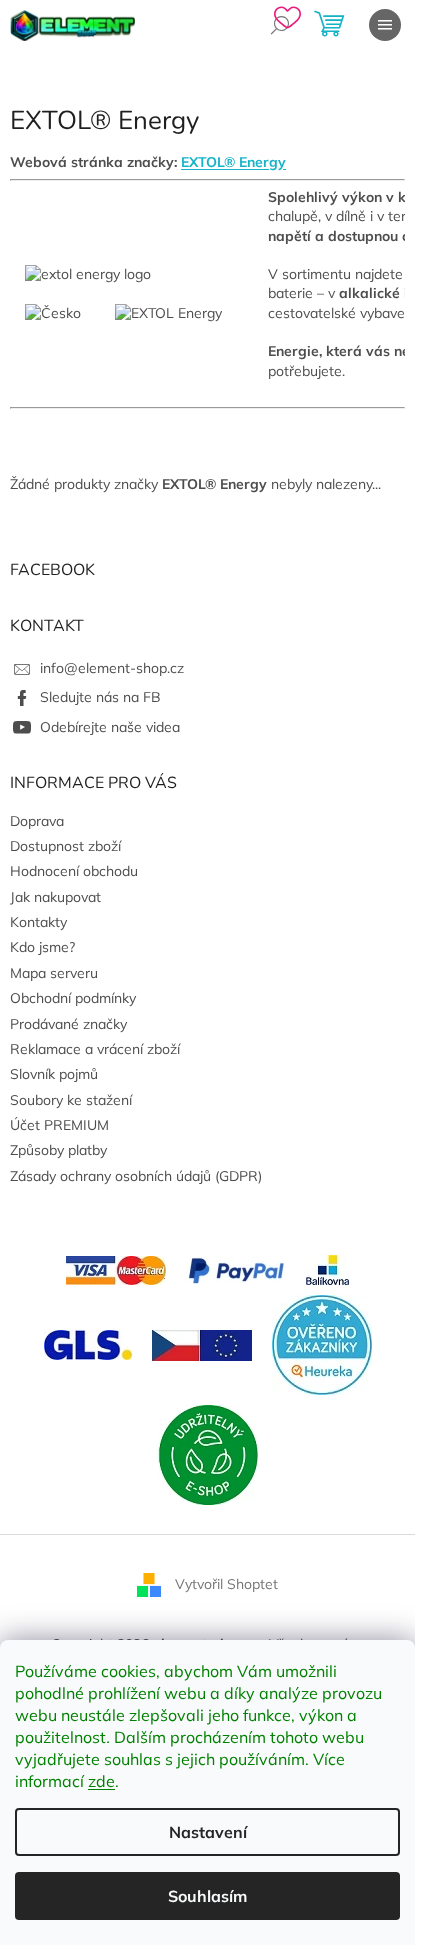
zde (101, 1781)
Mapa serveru (54, 973)
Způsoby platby (58, 1150)
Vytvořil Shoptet (226, 1584)
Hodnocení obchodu (74, 871)
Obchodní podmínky (73, 998)
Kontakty (38, 922)
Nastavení (208, 1832)
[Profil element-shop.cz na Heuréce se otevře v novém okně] (322, 1344)
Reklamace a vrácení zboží (95, 1049)
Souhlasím (207, 1896)
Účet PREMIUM (59, 1125)
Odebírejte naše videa (110, 727)
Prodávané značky (68, 1024)
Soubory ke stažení (71, 1100)
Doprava (37, 821)
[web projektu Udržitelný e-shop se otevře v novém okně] (208, 1454)
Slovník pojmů (54, 1074)
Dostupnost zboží (65, 846)
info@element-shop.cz (112, 668)
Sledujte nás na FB (100, 697)
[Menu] (385, 25)
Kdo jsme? (42, 947)
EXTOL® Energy (233, 162)
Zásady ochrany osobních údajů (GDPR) (136, 1176)
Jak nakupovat (55, 897)
